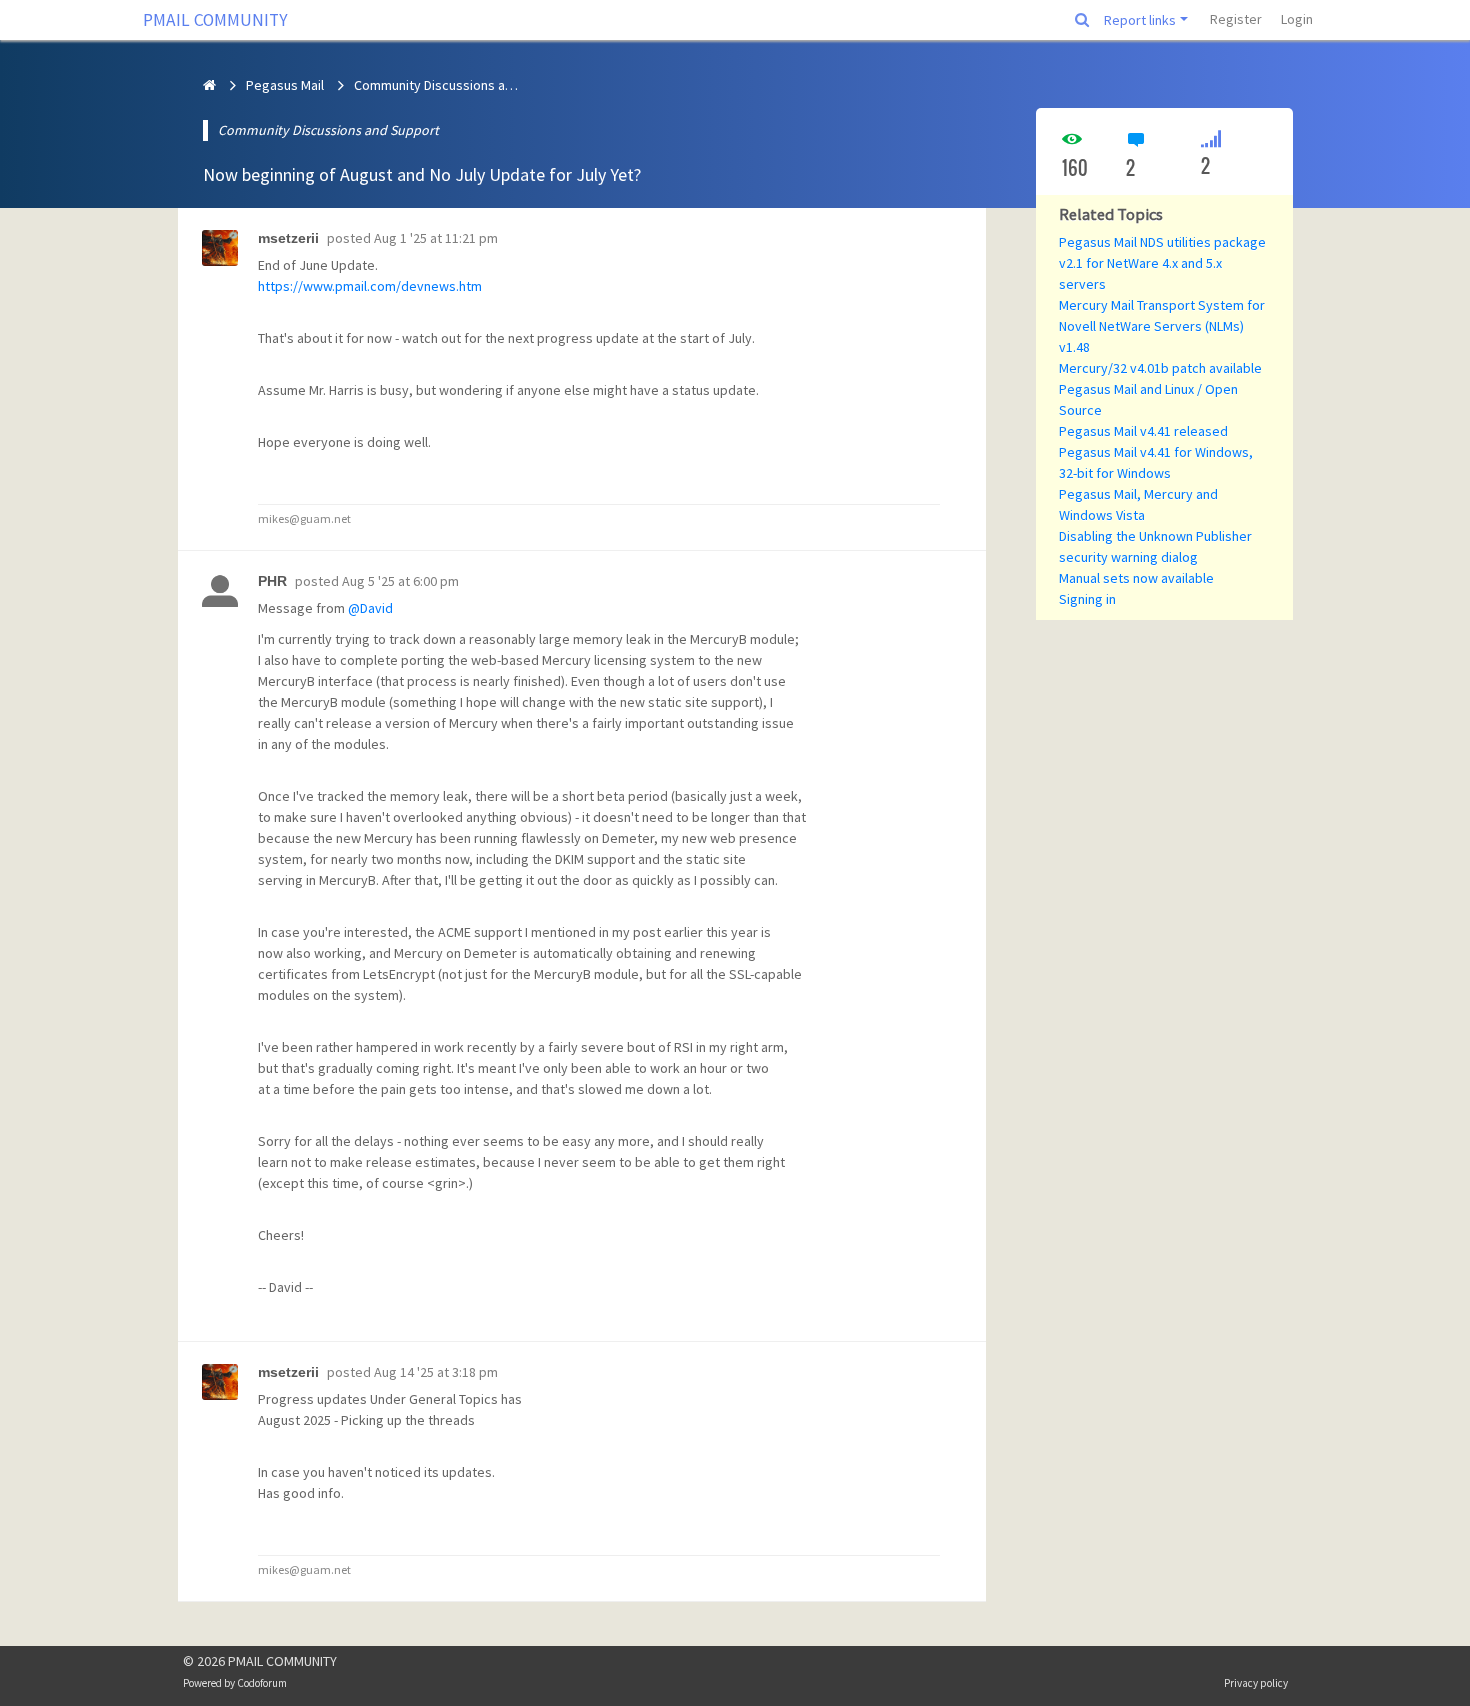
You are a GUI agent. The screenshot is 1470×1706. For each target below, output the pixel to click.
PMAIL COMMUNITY (215, 20)
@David (370, 608)
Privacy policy (1256, 1683)
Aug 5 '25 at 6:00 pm (400, 581)
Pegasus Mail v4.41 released (1143, 431)
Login (1297, 19)
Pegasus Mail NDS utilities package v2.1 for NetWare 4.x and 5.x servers (1162, 263)
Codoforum (262, 1683)
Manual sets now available (1136, 578)
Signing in (1087, 599)
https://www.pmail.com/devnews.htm (370, 286)
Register (1236, 19)
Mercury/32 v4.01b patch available (1160, 368)
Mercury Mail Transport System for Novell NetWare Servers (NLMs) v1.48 (1162, 326)
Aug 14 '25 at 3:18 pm (436, 1372)
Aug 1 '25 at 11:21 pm (436, 238)
